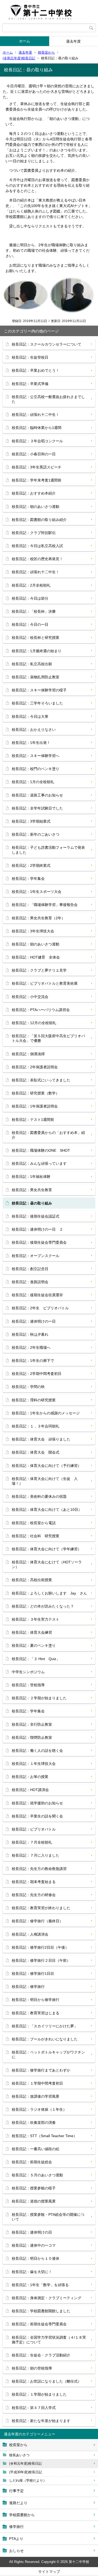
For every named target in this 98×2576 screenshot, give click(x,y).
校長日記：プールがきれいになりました (45, 2039)
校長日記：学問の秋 (28, 1387)
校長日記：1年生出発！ (31, 743)
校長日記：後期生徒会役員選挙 (37, 1295)
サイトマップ (49, 2572)
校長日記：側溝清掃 (28, 1054)
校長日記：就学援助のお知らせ (37, 1803)
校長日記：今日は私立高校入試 (37, 546)
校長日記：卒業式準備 (30, 384)
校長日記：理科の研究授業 (34, 1400)
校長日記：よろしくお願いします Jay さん (49, 1593)
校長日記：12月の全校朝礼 (34, 1023)
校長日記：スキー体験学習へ (36, 756)
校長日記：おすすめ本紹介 (34, 493)
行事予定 (16, 2491)
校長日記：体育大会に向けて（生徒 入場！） (45, 1481)
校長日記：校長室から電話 (34, 1523)
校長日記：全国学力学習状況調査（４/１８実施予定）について (49, 2340)
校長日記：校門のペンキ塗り (36, 769)
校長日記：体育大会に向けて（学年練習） (47, 1549)
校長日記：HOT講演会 (30, 1790)
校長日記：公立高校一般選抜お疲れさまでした (48, 399)
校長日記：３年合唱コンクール (37, 441)
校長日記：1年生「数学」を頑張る (40, 2285)
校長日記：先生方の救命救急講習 (39, 1869)
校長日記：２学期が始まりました (39, 1698)
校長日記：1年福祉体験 (31, 1177)
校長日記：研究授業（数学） (36, 1093)
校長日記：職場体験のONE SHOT (41, 1150)
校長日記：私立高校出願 (32, 664)
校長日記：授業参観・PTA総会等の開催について (48, 2217)
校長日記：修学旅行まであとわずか (41, 2070)
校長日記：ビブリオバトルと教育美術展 (45, 983)
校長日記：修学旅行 (28, 1987)
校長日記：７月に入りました (36, 1855)
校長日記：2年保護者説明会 (35, 1067)
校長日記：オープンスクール (36, 1256)
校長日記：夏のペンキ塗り (34, 1645)
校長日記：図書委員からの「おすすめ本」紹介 (48, 1135)
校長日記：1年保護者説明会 (35, 1106)
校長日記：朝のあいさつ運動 (36, 507)
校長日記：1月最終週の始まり (37, 651)
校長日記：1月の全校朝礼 (33, 782)
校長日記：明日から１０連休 (36, 2258)
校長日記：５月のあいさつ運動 (37, 2175)
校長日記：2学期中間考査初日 (37, 1374)
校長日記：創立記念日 (30, 1269)
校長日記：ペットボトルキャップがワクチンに (48, 2055)
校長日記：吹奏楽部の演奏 (34, 2122)
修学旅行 (16, 2527)
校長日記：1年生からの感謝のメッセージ (46, 1413)
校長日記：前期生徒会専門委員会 (39, 2324)
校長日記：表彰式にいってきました (41, 1080)
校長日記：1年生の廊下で (33, 1361)
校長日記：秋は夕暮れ (30, 1334)
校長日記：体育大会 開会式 (36, 1452)
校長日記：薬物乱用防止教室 (36, 677)
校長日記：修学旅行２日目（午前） (41, 1960)
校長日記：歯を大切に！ (32, 2272)
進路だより (18, 2503)
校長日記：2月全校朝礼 (31, 585)
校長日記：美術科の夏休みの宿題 (39, 1496)
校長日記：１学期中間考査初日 (37, 2083)
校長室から (46, 52)
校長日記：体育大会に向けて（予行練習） (47, 1466)
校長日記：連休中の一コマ (34, 2245)
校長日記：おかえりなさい (34, 730)
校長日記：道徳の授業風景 (34, 2201)
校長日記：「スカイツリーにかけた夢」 (45, 2026)
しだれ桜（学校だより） (28, 2480)
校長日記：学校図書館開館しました (41, 2311)
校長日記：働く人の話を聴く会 (37, 1751)
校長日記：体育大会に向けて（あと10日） (47, 1510)
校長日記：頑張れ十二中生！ (36, 415)
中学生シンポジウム (28, 1672)
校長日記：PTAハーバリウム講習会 (41, 1010)
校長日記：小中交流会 (30, 997)
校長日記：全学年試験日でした (37, 808)
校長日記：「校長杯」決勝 (34, 611)
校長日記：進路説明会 (30, 1282)
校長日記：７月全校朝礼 (32, 1842)
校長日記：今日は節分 (30, 598)
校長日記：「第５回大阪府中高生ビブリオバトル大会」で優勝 (48, 1038)
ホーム (25, 41)
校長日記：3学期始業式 (31, 821)
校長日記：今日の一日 (30, 624)
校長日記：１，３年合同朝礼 (36, 1426)
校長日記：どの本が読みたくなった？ (43, 1606)
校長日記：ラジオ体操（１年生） (39, 2109)
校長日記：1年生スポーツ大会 (37, 892)
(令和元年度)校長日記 (19, 58)
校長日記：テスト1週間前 (33, 1120)
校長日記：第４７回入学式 (34, 2408)
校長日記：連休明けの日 (32, 2232)
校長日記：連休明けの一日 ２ (37, 1229)
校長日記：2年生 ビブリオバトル (40, 1308)
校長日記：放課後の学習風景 (36, 2096)
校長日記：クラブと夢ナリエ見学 (39, 970)
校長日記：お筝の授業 (30, 1777)
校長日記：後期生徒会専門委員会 (39, 1242)
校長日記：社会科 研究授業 (36, 1536)
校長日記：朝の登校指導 (32, 2368)
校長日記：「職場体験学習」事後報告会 (45, 905)
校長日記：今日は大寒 (30, 716)
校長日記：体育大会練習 (32, 1632)
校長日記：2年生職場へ (31, 1347)
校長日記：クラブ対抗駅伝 (34, 533)
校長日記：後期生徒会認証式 (36, 1216)
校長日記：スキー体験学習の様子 (39, 690)
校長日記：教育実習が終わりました (41, 1908)
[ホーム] (49, 12)
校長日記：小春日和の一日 (34, 454)
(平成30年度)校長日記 (26, 2472)
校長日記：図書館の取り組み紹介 (39, 520)
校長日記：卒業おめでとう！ (36, 370)
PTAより (16, 2539)
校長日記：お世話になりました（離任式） (47, 2381)
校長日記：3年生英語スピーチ (37, 467)
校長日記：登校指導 (28, 1685)
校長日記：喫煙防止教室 (32, 1737)
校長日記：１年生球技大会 (34, 1764)
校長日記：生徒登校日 (30, 357)
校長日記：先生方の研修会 (34, 1895)
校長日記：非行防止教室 (32, 1724)
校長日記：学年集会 (28, 879)
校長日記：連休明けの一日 (34, 1321)
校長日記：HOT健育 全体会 (36, 957)
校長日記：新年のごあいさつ (36, 834)
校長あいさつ (19, 2455)
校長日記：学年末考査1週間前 (37, 480)
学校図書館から (22, 2515)
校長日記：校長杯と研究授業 (36, 638)
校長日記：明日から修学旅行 (36, 2000)
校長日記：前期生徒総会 (32, 2162)
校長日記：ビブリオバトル (34, 1829)
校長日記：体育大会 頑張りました (41, 1439)
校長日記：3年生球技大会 (33, 931)
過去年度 (25, 52)
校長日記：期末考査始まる (34, 1882)
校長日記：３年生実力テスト (36, 1619)
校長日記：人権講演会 (30, 1934)
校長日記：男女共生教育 (32, 1190)
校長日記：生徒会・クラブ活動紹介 (41, 2355)
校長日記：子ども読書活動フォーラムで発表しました (48, 850)
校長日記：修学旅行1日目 (33, 1973)
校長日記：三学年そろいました (37, 703)
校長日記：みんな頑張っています (39, 1163)
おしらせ (16, 2551)
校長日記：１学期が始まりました (39, 2394)
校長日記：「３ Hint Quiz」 (36, 1659)
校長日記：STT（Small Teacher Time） (44, 2136)
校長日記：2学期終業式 (31, 865)
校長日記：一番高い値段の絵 (36, 2149)
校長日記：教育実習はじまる (36, 2013)
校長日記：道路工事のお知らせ (37, 795)
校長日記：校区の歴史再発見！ (37, 559)
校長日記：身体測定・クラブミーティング (47, 2298)
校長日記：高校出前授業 (32, 1580)
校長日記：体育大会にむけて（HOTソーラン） (47, 1564)
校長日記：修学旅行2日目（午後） (40, 1947)
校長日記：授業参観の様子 (34, 2188)
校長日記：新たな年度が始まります (41, 2421)
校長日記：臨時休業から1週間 (37, 428)
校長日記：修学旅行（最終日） (37, 1921)
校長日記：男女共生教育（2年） (38, 918)
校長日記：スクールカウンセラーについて (47, 344)
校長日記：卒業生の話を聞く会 (37, 1816)
